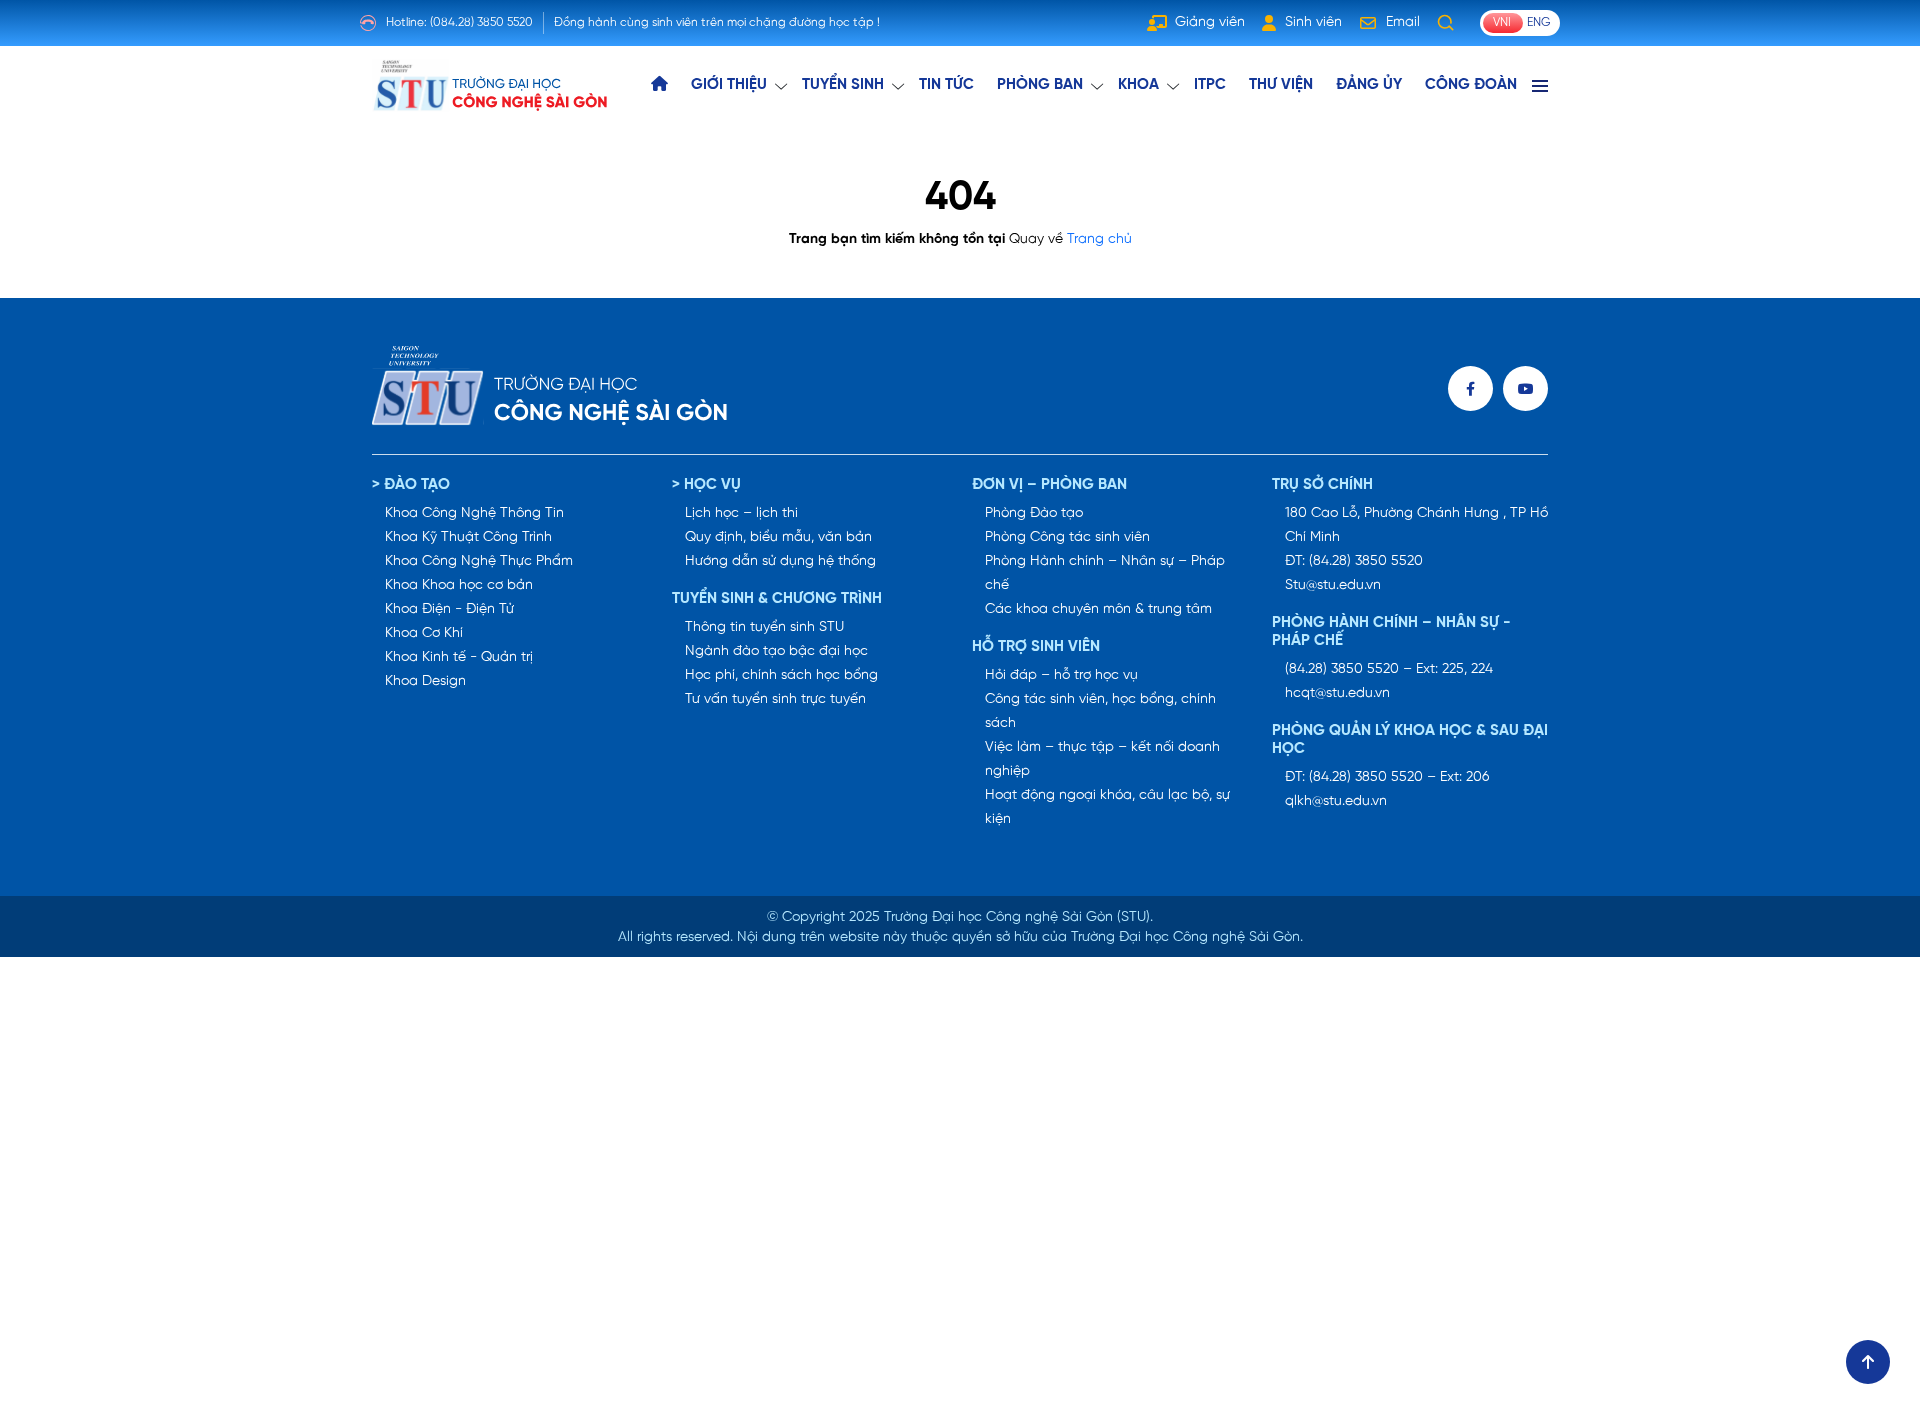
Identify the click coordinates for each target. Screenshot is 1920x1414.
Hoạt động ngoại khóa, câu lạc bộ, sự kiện (1107, 807)
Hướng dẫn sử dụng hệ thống (780, 561)
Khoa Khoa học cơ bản (459, 585)
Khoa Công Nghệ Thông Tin (474, 513)
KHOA (1138, 85)
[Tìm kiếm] (1446, 23)
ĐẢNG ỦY (1369, 85)
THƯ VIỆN (1281, 85)
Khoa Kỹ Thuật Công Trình (468, 537)
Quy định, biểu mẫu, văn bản (778, 537)
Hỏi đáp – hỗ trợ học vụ (1061, 675)
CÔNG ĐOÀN (1471, 85)
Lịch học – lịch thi (741, 513)
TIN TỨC (946, 85)
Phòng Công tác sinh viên (1067, 537)
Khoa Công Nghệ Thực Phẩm (479, 561)
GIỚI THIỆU (729, 85)
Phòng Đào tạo (1034, 513)
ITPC (1210, 85)
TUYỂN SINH (843, 85)
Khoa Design (425, 681)
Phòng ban (1040, 85)
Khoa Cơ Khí (424, 633)
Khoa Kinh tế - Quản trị (459, 657)
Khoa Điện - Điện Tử (449, 609)
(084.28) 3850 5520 (481, 22)
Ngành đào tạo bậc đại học (776, 651)
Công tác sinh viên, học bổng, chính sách (1100, 711)
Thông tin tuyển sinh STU (764, 627)
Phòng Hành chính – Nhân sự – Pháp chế (1105, 573)
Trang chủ (1099, 239)
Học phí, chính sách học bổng (781, 675)
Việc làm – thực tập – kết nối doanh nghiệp (1102, 759)
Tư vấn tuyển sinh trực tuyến (775, 699)
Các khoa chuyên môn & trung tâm (1098, 609)
